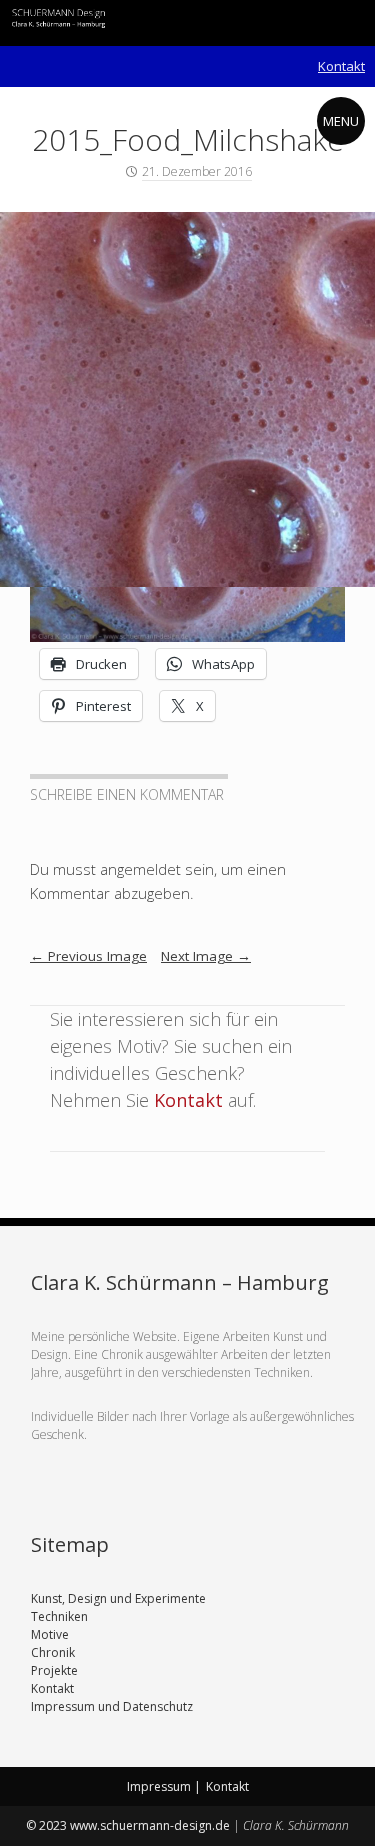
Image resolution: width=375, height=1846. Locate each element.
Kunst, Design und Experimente (118, 1598)
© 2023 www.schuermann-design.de (129, 1825)
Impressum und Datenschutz (112, 1706)
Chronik (53, 1652)
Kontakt (341, 66)
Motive (50, 1634)
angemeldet (140, 869)
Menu (341, 121)
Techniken (59, 1616)
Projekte (54, 1670)
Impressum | (164, 1786)
